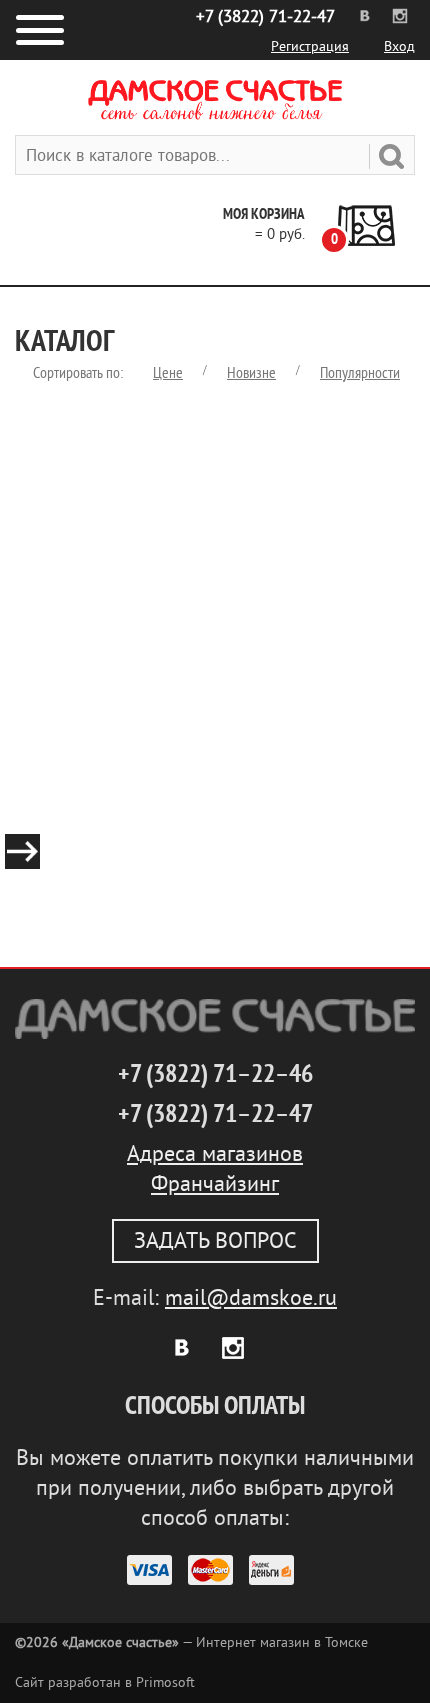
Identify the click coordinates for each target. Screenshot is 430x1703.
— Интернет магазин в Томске (191, 1642)
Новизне (251, 373)
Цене (168, 373)
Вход (399, 46)
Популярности (360, 373)
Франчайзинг (215, 1184)
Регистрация (310, 46)
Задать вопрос (215, 1241)
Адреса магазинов (215, 1154)
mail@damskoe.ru (251, 1298)
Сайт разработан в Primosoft (105, 1682)
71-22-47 (265, 16)
